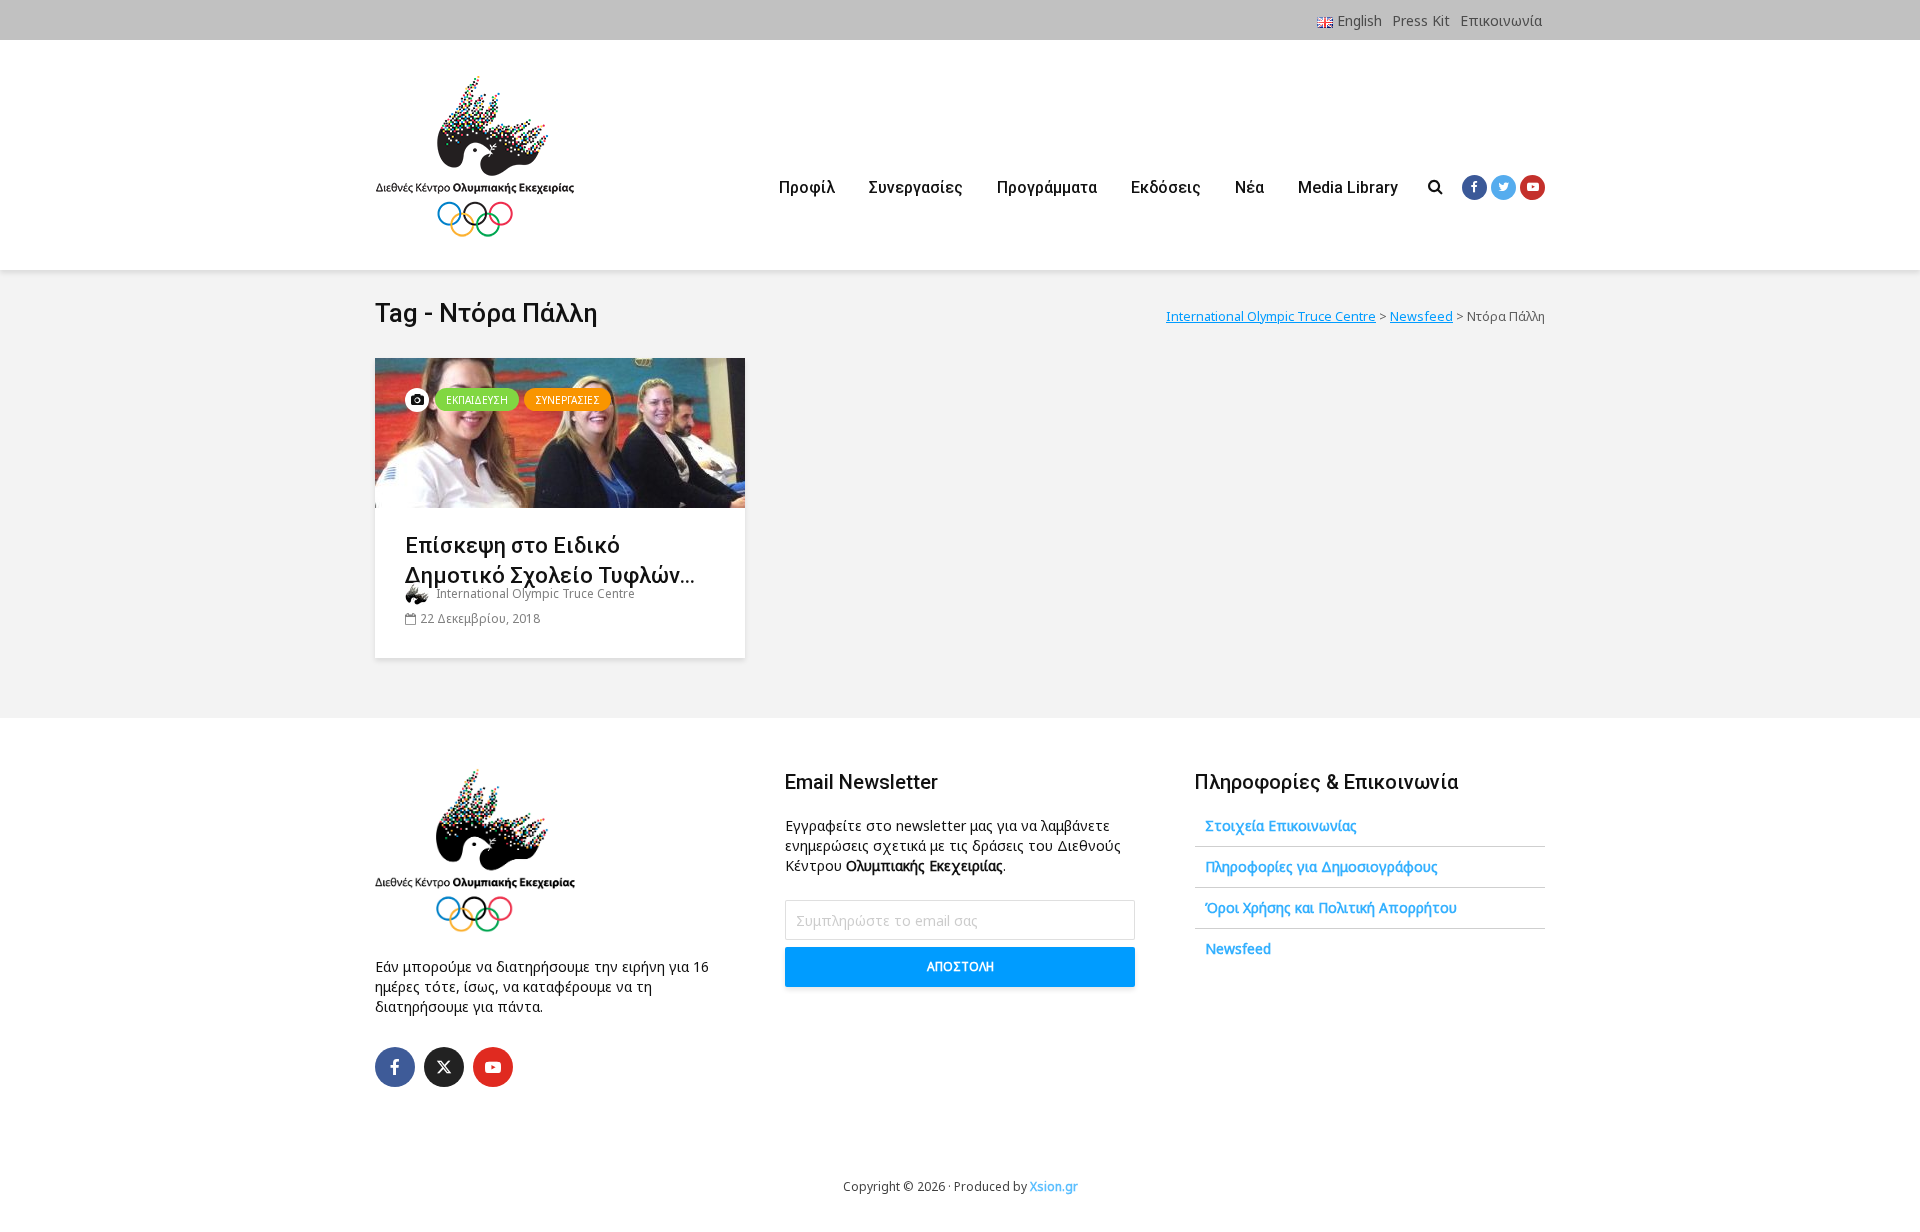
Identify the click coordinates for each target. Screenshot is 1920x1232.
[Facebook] (395, 1067)
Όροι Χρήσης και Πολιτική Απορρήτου (1331, 907)
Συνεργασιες (567, 400)
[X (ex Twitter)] (444, 1067)
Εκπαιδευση (477, 400)
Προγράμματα (1047, 187)
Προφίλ (807, 187)
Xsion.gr (1054, 1186)
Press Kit (1421, 20)
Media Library (1348, 187)
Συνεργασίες (916, 187)
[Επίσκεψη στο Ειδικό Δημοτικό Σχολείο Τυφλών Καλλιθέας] (560, 431)
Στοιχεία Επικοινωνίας (1281, 825)
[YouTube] (493, 1067)
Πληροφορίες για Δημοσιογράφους (1321, 866)
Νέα (1249, 187)
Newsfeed (1238, 948)
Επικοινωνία (1501, 20)
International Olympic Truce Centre (534, 593)
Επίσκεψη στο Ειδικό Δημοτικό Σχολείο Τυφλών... (550, 560)
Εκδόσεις (1166, 187)
